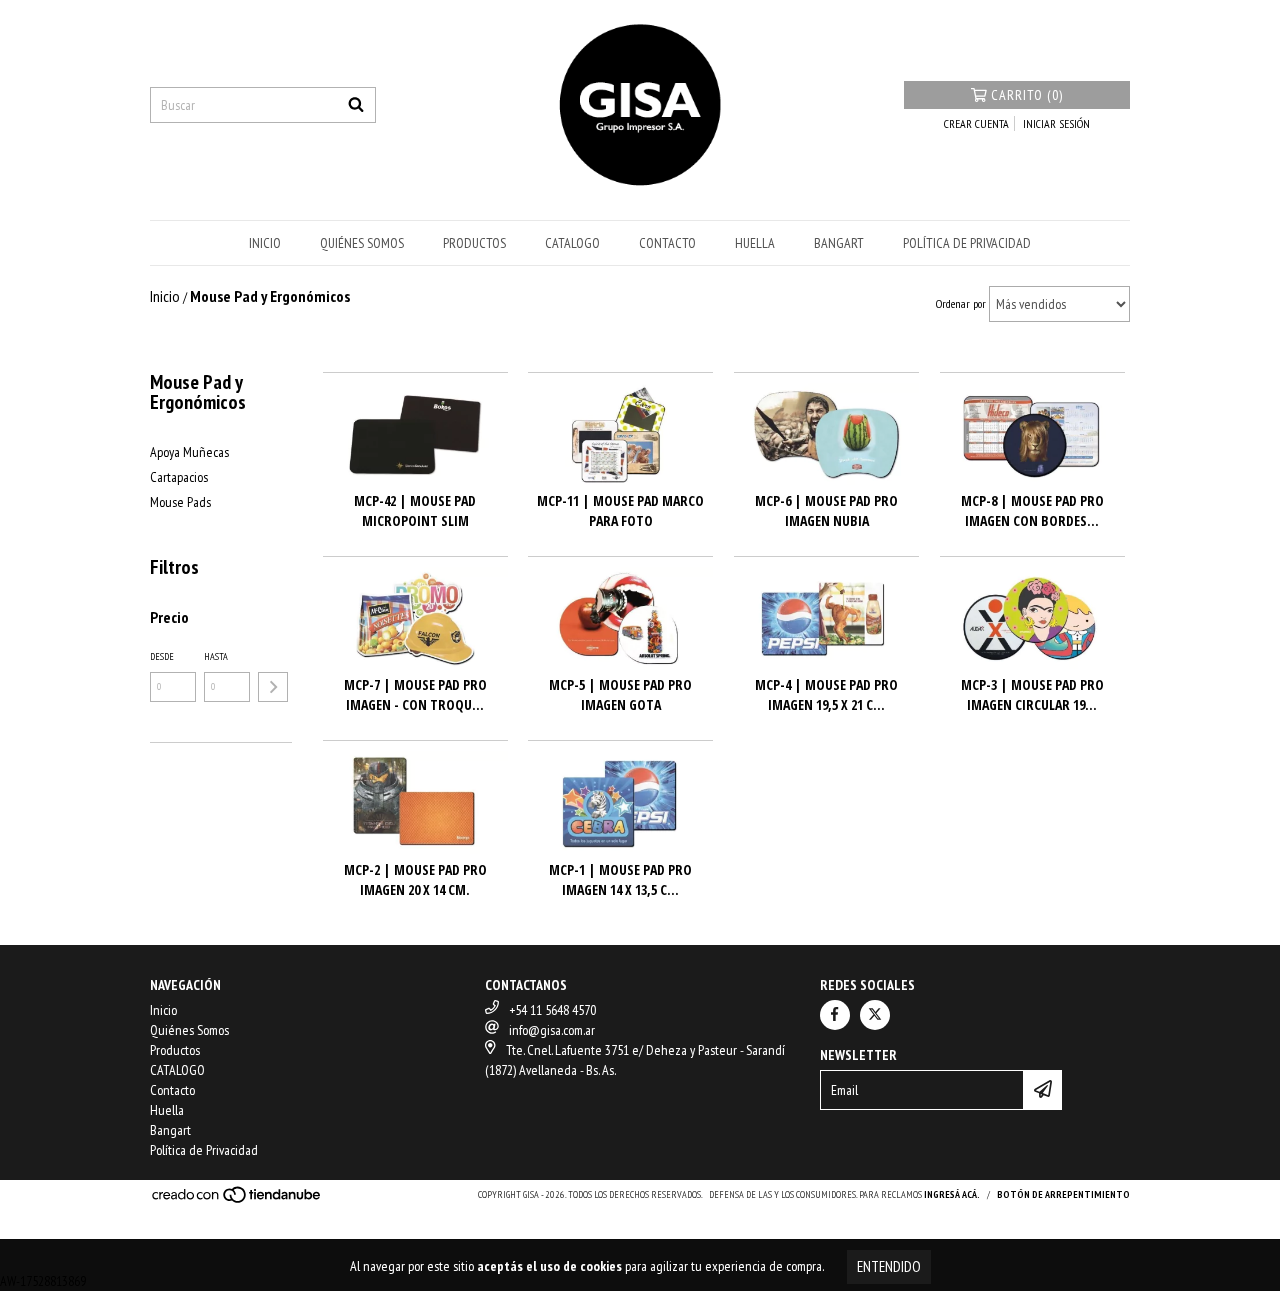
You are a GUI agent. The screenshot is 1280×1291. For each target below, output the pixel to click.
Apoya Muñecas (189, 452)
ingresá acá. (952, 1194)
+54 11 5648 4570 (552, 1010)
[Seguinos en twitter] (875, 1015)
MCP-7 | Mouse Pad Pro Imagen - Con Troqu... (415, 694)
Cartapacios (179, 477)
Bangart (839, 243)
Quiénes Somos (362, 243)
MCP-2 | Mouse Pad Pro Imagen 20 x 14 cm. (415, 879)
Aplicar (273, 687)
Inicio (265, 243)
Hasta (216, 656)
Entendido (889, 1266)
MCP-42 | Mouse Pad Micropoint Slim (415, 510)
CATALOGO (572, 243)
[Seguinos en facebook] (835, 1015)
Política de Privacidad (967, 243)
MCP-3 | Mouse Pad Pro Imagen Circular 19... (1032, 694)
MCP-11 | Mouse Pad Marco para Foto (620, 510)
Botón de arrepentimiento (1063, 1194)
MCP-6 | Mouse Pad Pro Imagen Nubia (826, 510)
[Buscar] (356, 105)
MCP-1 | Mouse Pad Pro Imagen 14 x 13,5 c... (620, 879)
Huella (755, 243)
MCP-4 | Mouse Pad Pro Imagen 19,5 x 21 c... (826, 694)
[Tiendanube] (237, 1200)
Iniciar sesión (1056, 123)
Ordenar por (961, 303)
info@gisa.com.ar (552, 1030)
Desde (162, 656)
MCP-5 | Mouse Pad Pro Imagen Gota (620, 694)
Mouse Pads (180, 502)
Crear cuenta (976, 123)
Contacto (667, 243)
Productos (474, 243)
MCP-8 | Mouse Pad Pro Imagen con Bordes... (1032, 510)
